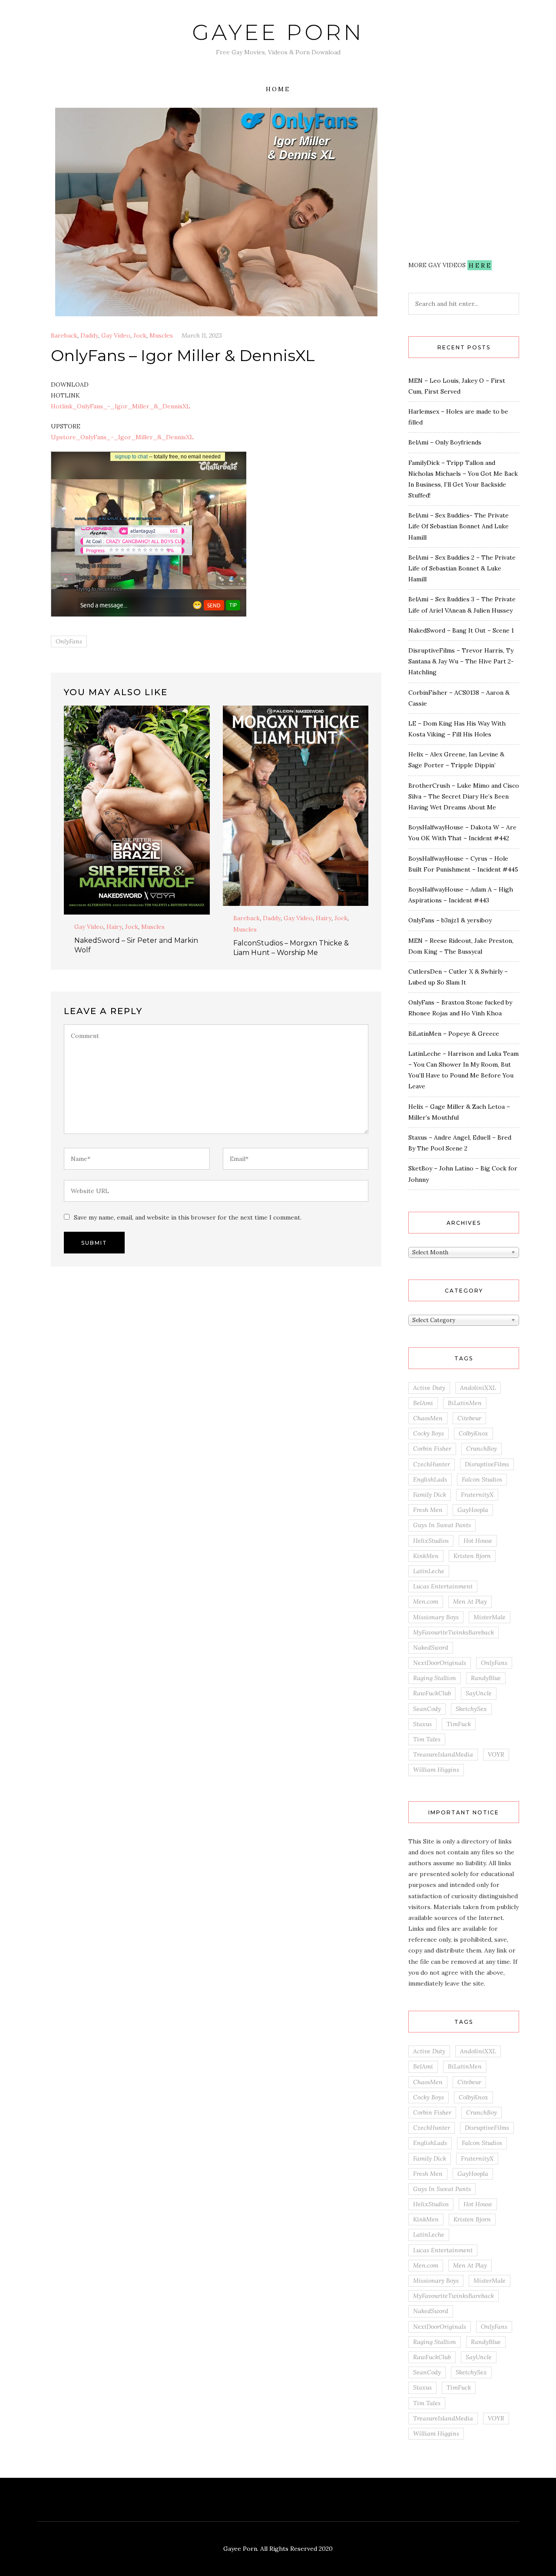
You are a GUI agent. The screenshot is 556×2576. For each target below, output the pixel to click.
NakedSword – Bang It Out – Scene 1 (461, 630)
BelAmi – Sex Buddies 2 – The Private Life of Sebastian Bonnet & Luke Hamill (462, 568)
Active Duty (429, 1388)
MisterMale (490, 1617)
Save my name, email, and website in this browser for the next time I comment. (188, 1217)
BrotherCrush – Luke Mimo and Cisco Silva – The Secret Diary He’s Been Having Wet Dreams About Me (464, 796)
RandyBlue (486, 1678)
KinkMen (426, 1556)
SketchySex (471, 1709)
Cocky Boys (429, 1433)
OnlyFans (69, 641)
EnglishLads (430, 1479)
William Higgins (436, 1770)
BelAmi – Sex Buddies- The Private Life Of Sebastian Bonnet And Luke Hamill (458, 526)
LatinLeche (429, 1571)
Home (278, 89)
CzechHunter (432, 1464)
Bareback (64, 335)
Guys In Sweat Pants (442, 1525)
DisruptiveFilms (487, 1464)
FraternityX (477, 1495)
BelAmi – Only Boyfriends (445, 442)
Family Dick (430, 1495)
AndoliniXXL (478, 1388)
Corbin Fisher (432, 1449)
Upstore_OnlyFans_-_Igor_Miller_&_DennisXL (122, 437)
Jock (140, 335)
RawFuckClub (432, 1693)
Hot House (478, 1541)
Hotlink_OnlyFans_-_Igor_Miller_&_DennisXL (121, 406)
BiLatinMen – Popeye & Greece (454, 1034)
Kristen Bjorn (472, 1556)
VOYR (496, 1754)
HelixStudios (431, 1541)
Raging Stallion (435, 1678)
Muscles (161, 335)
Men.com (426, 1601)
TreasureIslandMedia (443, 1754)
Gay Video (116, 335)
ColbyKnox (473, 1433)
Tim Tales (427, 1739)
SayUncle (479, 1693)
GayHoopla (473, 1510)
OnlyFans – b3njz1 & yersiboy (450, 920)
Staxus (422, 1724)
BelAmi (423, 1403)
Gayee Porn (278, 32)
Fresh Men (428, 1510)
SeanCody (427, 1709)
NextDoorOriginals (440, 1663)
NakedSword (431, 1648)
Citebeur (469, 1418)
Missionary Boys (436, 1617)
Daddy (89, 335)
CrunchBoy (482, 1449)
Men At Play (470, 1601)
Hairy (114, 927)
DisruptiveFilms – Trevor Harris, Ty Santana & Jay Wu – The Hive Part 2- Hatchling (461, 661)
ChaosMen (428, 1418)
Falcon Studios (482, 1479)
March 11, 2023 (202, 335)
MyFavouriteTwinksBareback (453, 1632)
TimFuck (459, 1724)
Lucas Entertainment (443, 1586)
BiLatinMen (465, 1403)
